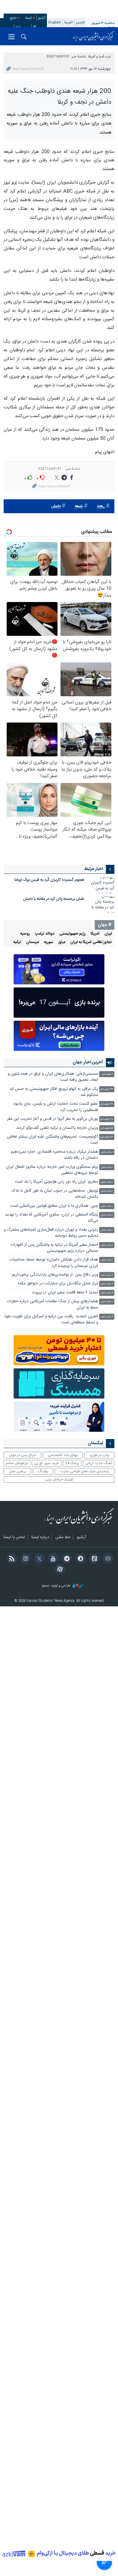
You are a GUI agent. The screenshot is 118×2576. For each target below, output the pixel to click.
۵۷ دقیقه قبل (107, 1137)
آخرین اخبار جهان (88, 1062)
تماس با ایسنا (14, 1538)
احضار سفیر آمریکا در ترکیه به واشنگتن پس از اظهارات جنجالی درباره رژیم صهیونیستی (54, 1248)
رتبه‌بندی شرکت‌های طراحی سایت (85, 1471)
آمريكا (95, 934)
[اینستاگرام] (25, 1559)
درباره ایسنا (40, 1538)
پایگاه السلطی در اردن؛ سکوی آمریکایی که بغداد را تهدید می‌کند (52, 1218)
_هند (101, 506)
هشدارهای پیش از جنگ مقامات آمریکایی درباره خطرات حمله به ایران (52, 1304)
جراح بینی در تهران (22, 1455)
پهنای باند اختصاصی (63, 1455)
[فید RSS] (11, 1559)
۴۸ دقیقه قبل (107, 1119)
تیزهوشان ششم (17, 1463)
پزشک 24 (72, 1463)
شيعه (79, 506)
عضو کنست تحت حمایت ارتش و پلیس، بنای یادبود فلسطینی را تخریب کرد (56, 1107)
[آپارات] (59, 1570)
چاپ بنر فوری (100, 1455)
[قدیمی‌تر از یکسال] (102, 886)
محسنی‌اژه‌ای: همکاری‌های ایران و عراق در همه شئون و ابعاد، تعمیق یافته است (53, 1077)
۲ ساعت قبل (107, 1275)
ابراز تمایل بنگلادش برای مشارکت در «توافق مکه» (58, 1284)
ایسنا (93, 36)
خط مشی (63, 1538)
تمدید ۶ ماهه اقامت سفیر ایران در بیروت (65, 1293)
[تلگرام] (66, 1559)
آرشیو (42, 18)
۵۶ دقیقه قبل (107, 1128)
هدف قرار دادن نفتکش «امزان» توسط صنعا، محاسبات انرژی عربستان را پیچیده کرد (54, 1263)
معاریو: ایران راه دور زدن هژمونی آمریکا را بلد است (56, 1182)
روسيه (25, 934)
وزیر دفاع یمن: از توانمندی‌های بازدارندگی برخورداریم (55, 1275)
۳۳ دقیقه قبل (107, 1089)
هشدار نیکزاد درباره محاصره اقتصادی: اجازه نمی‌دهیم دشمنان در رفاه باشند (54, 1155)
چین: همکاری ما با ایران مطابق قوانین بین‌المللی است (54, 1206)
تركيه (17, 942)
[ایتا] (93, 1559)
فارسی (80, 23)
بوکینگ (43, 1471)
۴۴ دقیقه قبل (107, 1104)
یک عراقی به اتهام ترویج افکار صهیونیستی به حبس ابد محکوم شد (54, 1092)
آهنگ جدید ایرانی (99, 1463)
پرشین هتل (18, 1471)
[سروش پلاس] (79, 1559)
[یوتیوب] (52, 1559)
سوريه (49, 942)
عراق (62, 942)
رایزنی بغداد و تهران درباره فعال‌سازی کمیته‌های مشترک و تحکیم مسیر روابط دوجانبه (51, 1233)
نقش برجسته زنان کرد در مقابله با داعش (54, 899)
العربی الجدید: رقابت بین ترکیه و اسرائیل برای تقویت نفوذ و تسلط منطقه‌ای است (51, 1320)
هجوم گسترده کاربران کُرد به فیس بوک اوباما (49, 880)
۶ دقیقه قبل (107, 1074)
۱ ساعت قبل (107, 1152)
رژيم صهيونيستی (72, 934)
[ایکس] (38, 1559)
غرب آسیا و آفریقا (99, 57)
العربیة (69, 23)
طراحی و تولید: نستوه (56, 1586)
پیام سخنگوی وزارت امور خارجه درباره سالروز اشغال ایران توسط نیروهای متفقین (52, 1170)
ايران (108, 934)
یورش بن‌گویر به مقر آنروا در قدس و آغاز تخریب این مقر (52, 1119)
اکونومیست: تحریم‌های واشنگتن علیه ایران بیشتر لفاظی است (52, 1140)
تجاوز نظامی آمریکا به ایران (91, 942)
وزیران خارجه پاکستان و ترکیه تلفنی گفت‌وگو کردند (57, 1128)
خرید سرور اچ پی (46, 1463)
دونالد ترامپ (45, 934)
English (55, 23)
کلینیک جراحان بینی (59, 1480)
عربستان (33, 942)
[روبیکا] (107, 1559)
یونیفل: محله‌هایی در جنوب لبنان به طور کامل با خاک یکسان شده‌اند (55, 1194)
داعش (56, 506)
